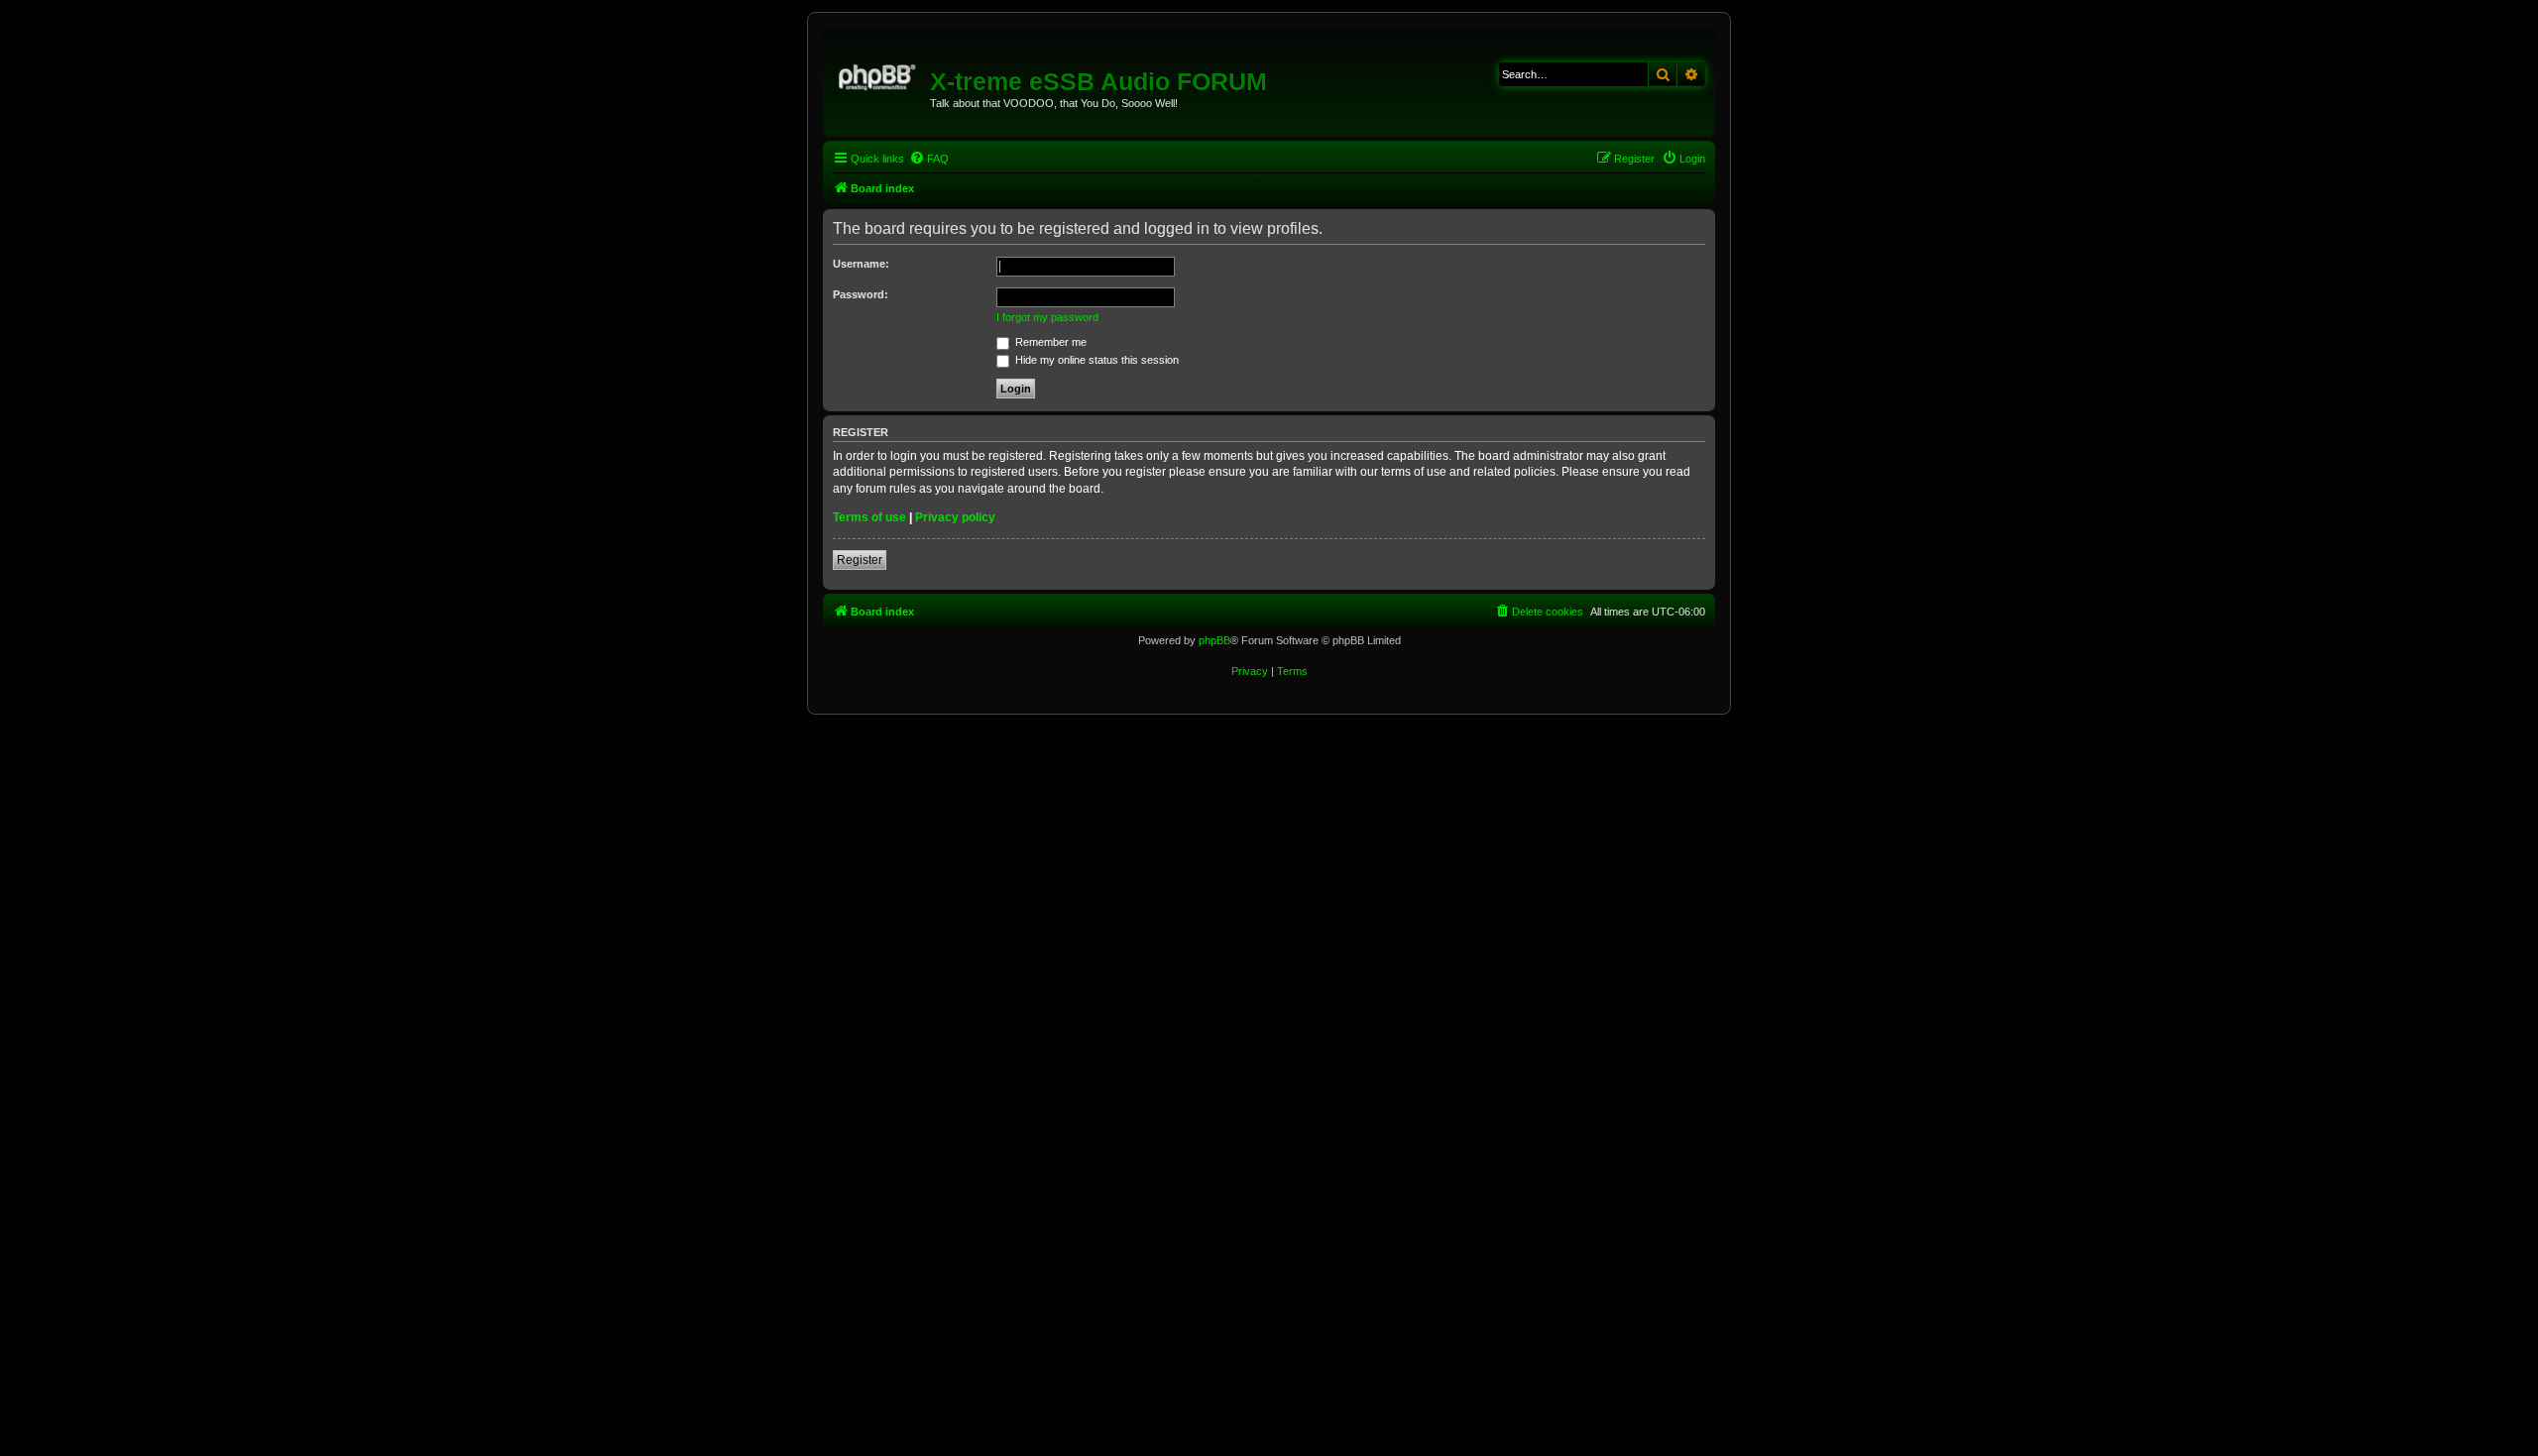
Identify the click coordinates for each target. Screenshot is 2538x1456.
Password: (861, 294)
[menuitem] (929, 159)
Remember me (1049, 342)
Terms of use (869, 517)
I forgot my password (1047, 317)
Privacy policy (955, 517)
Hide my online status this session (1096, 360)
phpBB (1214, 640)
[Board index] (879, 74)
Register (860, 560)
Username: (861, 264)
